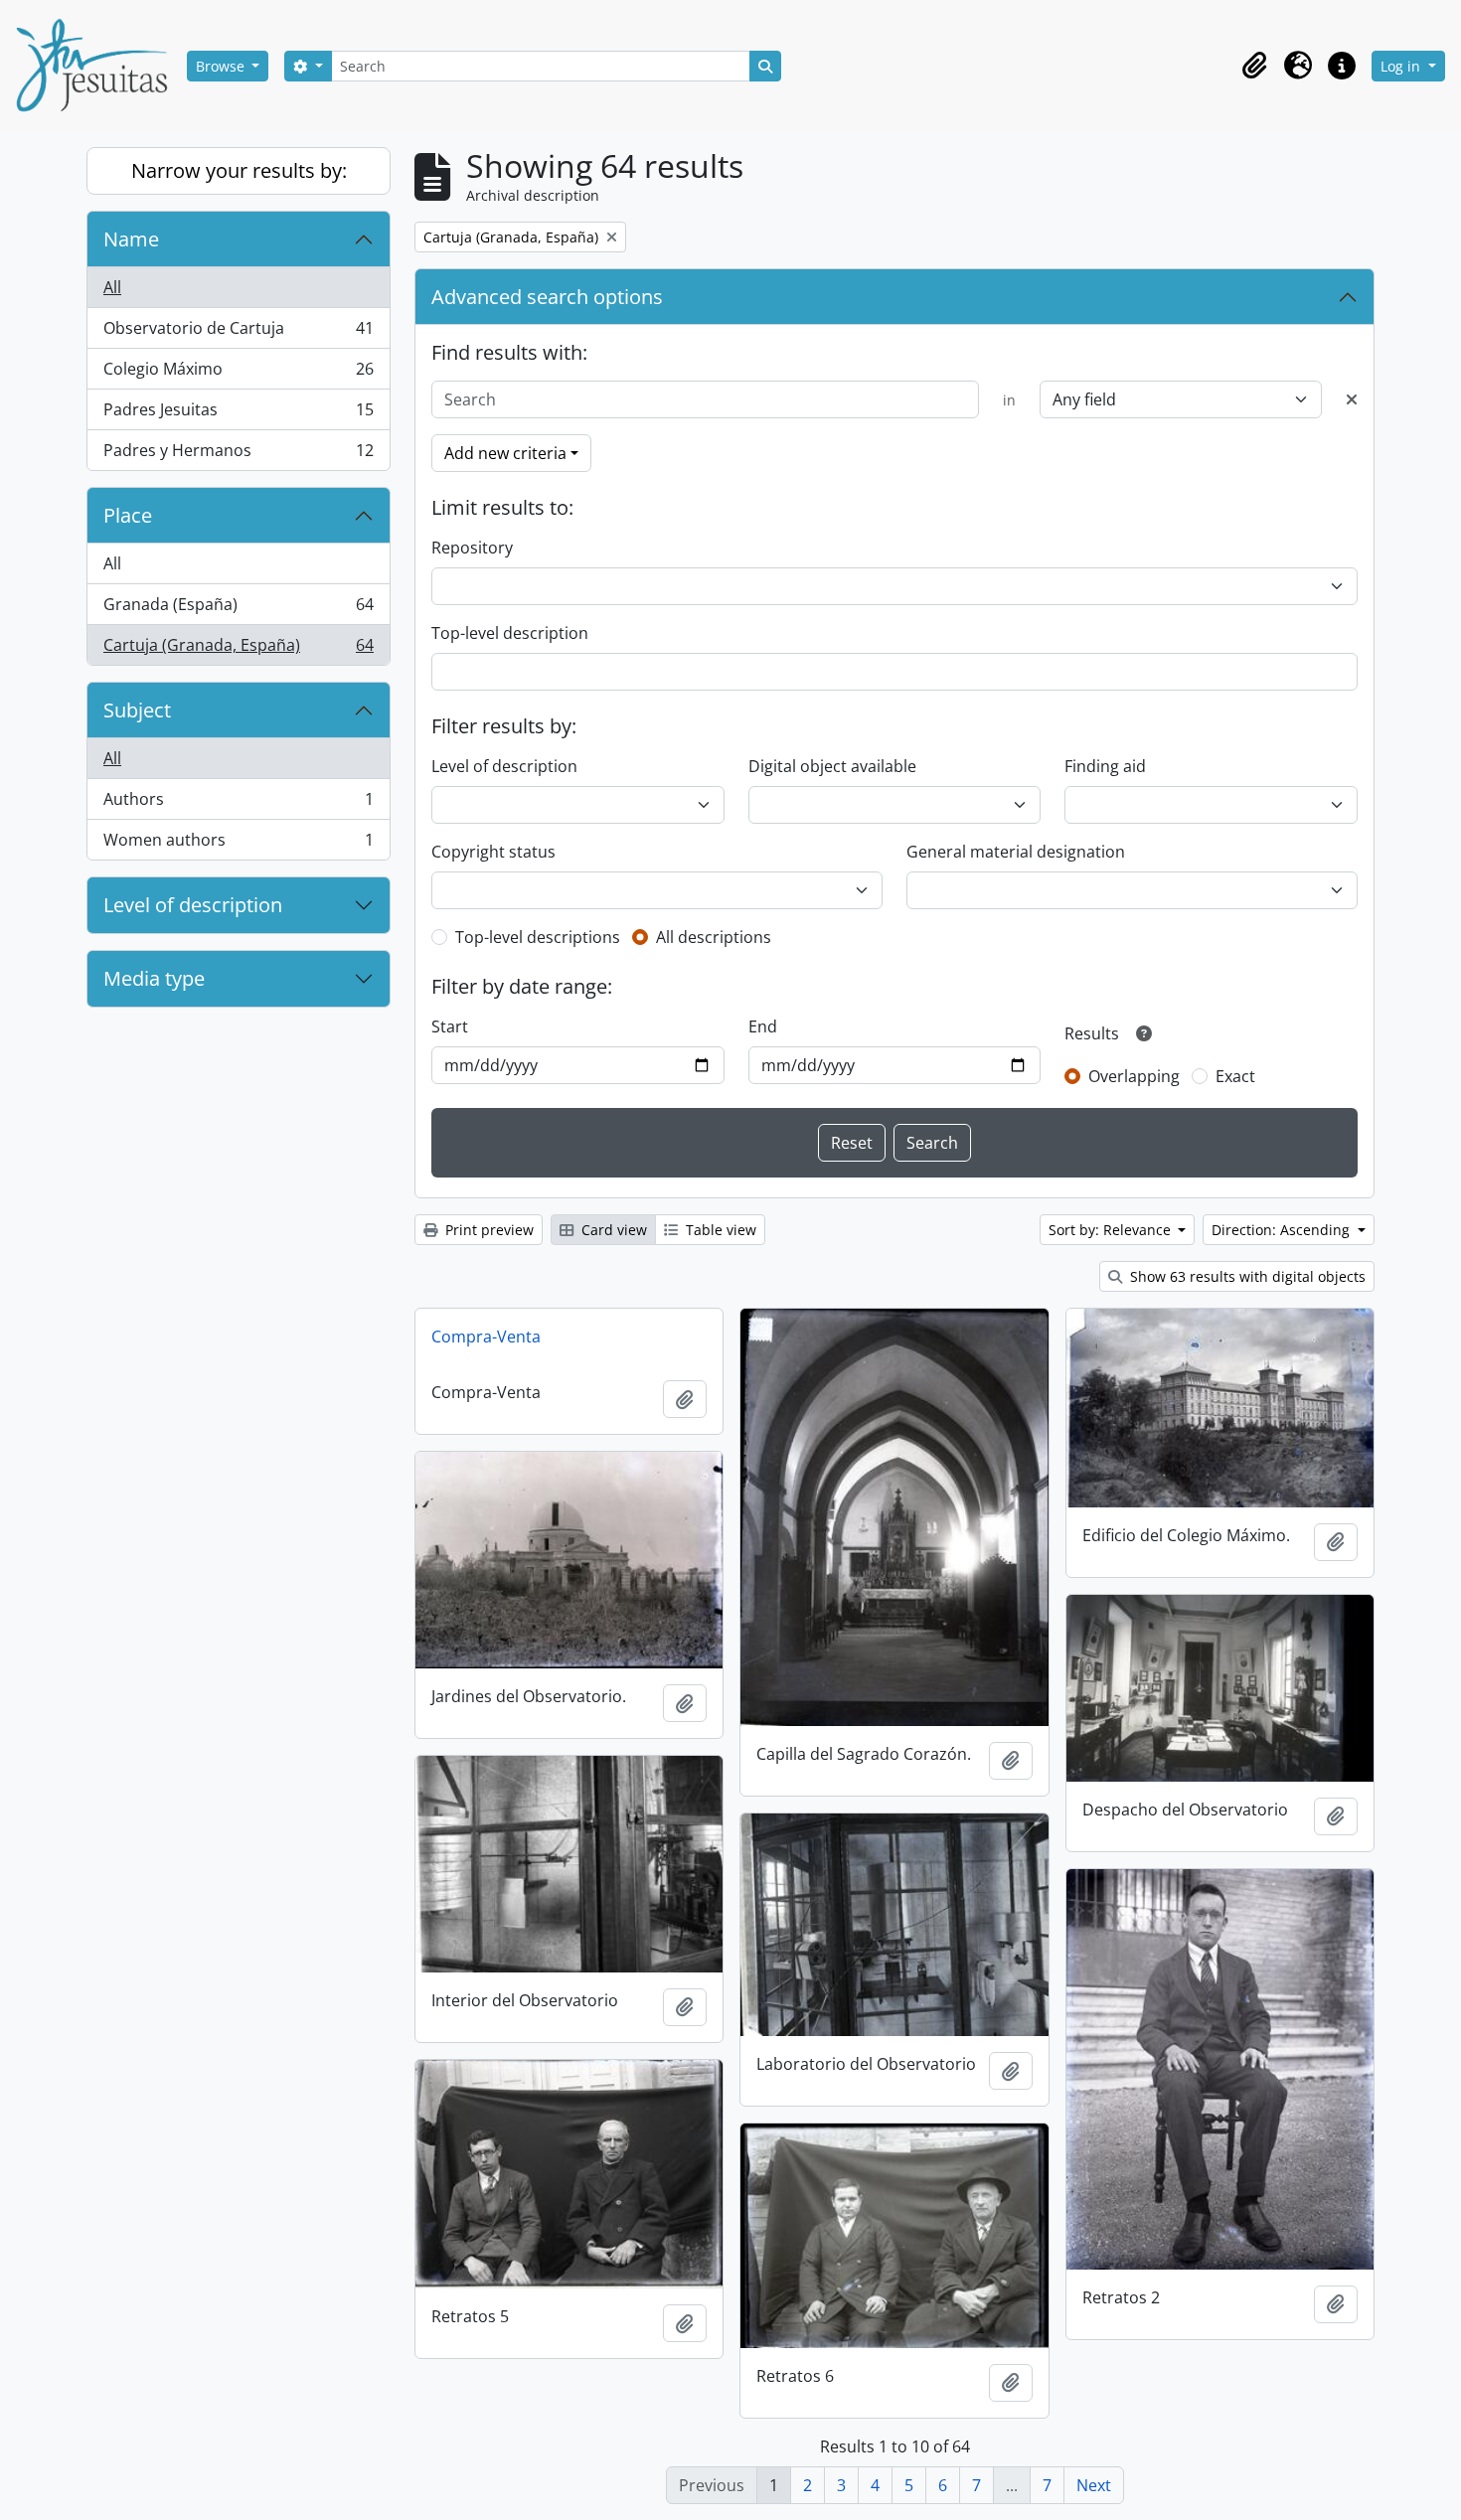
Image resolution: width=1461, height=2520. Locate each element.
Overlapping (1134, 1076)
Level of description (193, 905)
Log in (1402, 66)
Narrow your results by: (239, 170)
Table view (719, 1230)
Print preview (487, 1230)
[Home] (99, 66)
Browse (222, 66)
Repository (472, 548)
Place (128, 515)
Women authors (238, 844)
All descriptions (714, 937)
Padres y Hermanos (238, 455)
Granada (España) (238, 609)
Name (131, 239)
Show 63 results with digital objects (1246, 1276)
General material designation (1016, 852)
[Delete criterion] (1352, 399)
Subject (137, 710)
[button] (1254, 66)
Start (450, 1026)
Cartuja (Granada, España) (238, 649)
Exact (1235, 1076)
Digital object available (832, 766)
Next (1094, 2485)
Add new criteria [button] (505, 453)
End (763, 1026)
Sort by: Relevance (1112, 1230)
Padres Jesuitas (238, 414)
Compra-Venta (486, 1337)
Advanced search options (547, 297)
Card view (612, 1230)
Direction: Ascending (1283, 1230)
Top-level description (510, 633)
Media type (154, 978)
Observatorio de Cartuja (238, 333)
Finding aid (1105, 766)
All (112, 287)
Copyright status (493, 852)
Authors (238, 804)
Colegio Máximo (238, 374)
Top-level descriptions (538, 937)
